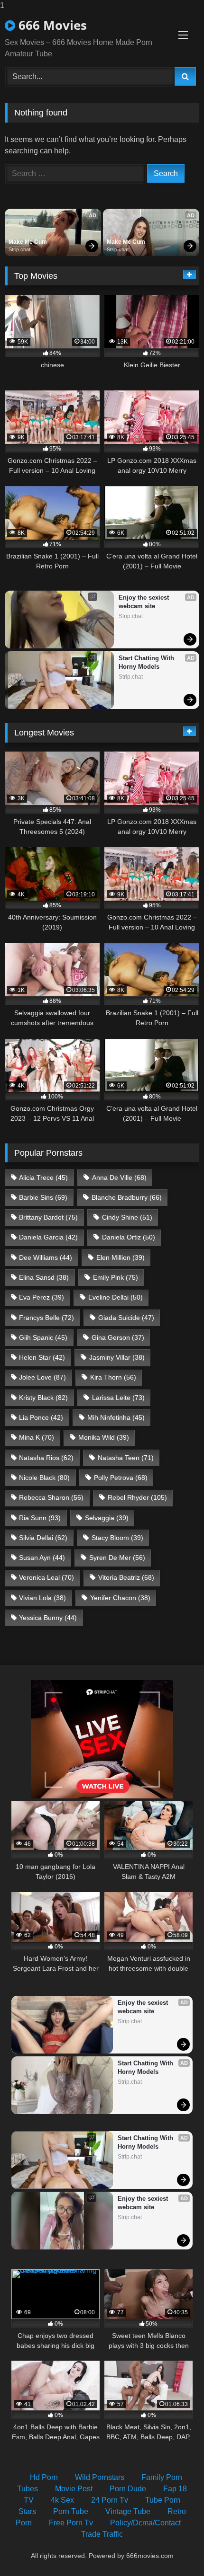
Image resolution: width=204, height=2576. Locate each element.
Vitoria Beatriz (126, 1577)
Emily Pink (116, 1277)
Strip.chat (19, 249)
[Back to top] (175, 2550)
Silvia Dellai (43, 1538)
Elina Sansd (44, 1277)
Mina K (37, 1437)
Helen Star (42, 1357)
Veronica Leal (46, 1577)
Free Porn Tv (71, 2523)
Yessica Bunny (48, 1618)
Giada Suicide (126, 1318)
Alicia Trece (43, 1177)
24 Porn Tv (110, 2500)
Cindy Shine (127, 1217)
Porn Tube (71, 2511)
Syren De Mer (117, 1558)
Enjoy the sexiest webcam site (145, 602)
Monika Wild (104, 1437)
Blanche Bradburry (127, 1197)
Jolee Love (42, 1377)
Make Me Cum (28, 242)
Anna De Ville (119, 1177)
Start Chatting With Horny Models (147, 662)
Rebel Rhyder (137, 1497)
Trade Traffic (102, 2534)
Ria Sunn (40, 1518)
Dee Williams (46, 1257)
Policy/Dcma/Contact (145, 2523)
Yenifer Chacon (120, 1598)
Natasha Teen (126, 1458)
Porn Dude (128, 2489)
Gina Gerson (118, 1337)
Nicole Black (44, 1478)
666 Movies (51, 25)
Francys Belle (46, 1318)
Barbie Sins (43, 1197)
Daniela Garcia (48, 1237)
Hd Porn (44, 2477)
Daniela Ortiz (129, 1237)
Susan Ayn (42, 1558)
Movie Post (74, 2489)
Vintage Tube (128, 2511)
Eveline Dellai (116, 1297)
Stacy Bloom (117, 1538)
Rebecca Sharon (51, 1497)
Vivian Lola (42, 1598)
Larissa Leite (118, 1398)
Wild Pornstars (100, 2477)
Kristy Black (43, 1398)
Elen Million (121, 1257)
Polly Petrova (121, 1478)
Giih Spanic (43, 1337)
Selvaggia (107, 1518)
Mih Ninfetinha (116, 1417)
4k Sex (62, 2500)
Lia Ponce (41, 1417)
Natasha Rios (46, 1458)
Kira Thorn (113, 1377)
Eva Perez (42, 1297)
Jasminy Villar (117, 1357)
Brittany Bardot (48, 1217)
